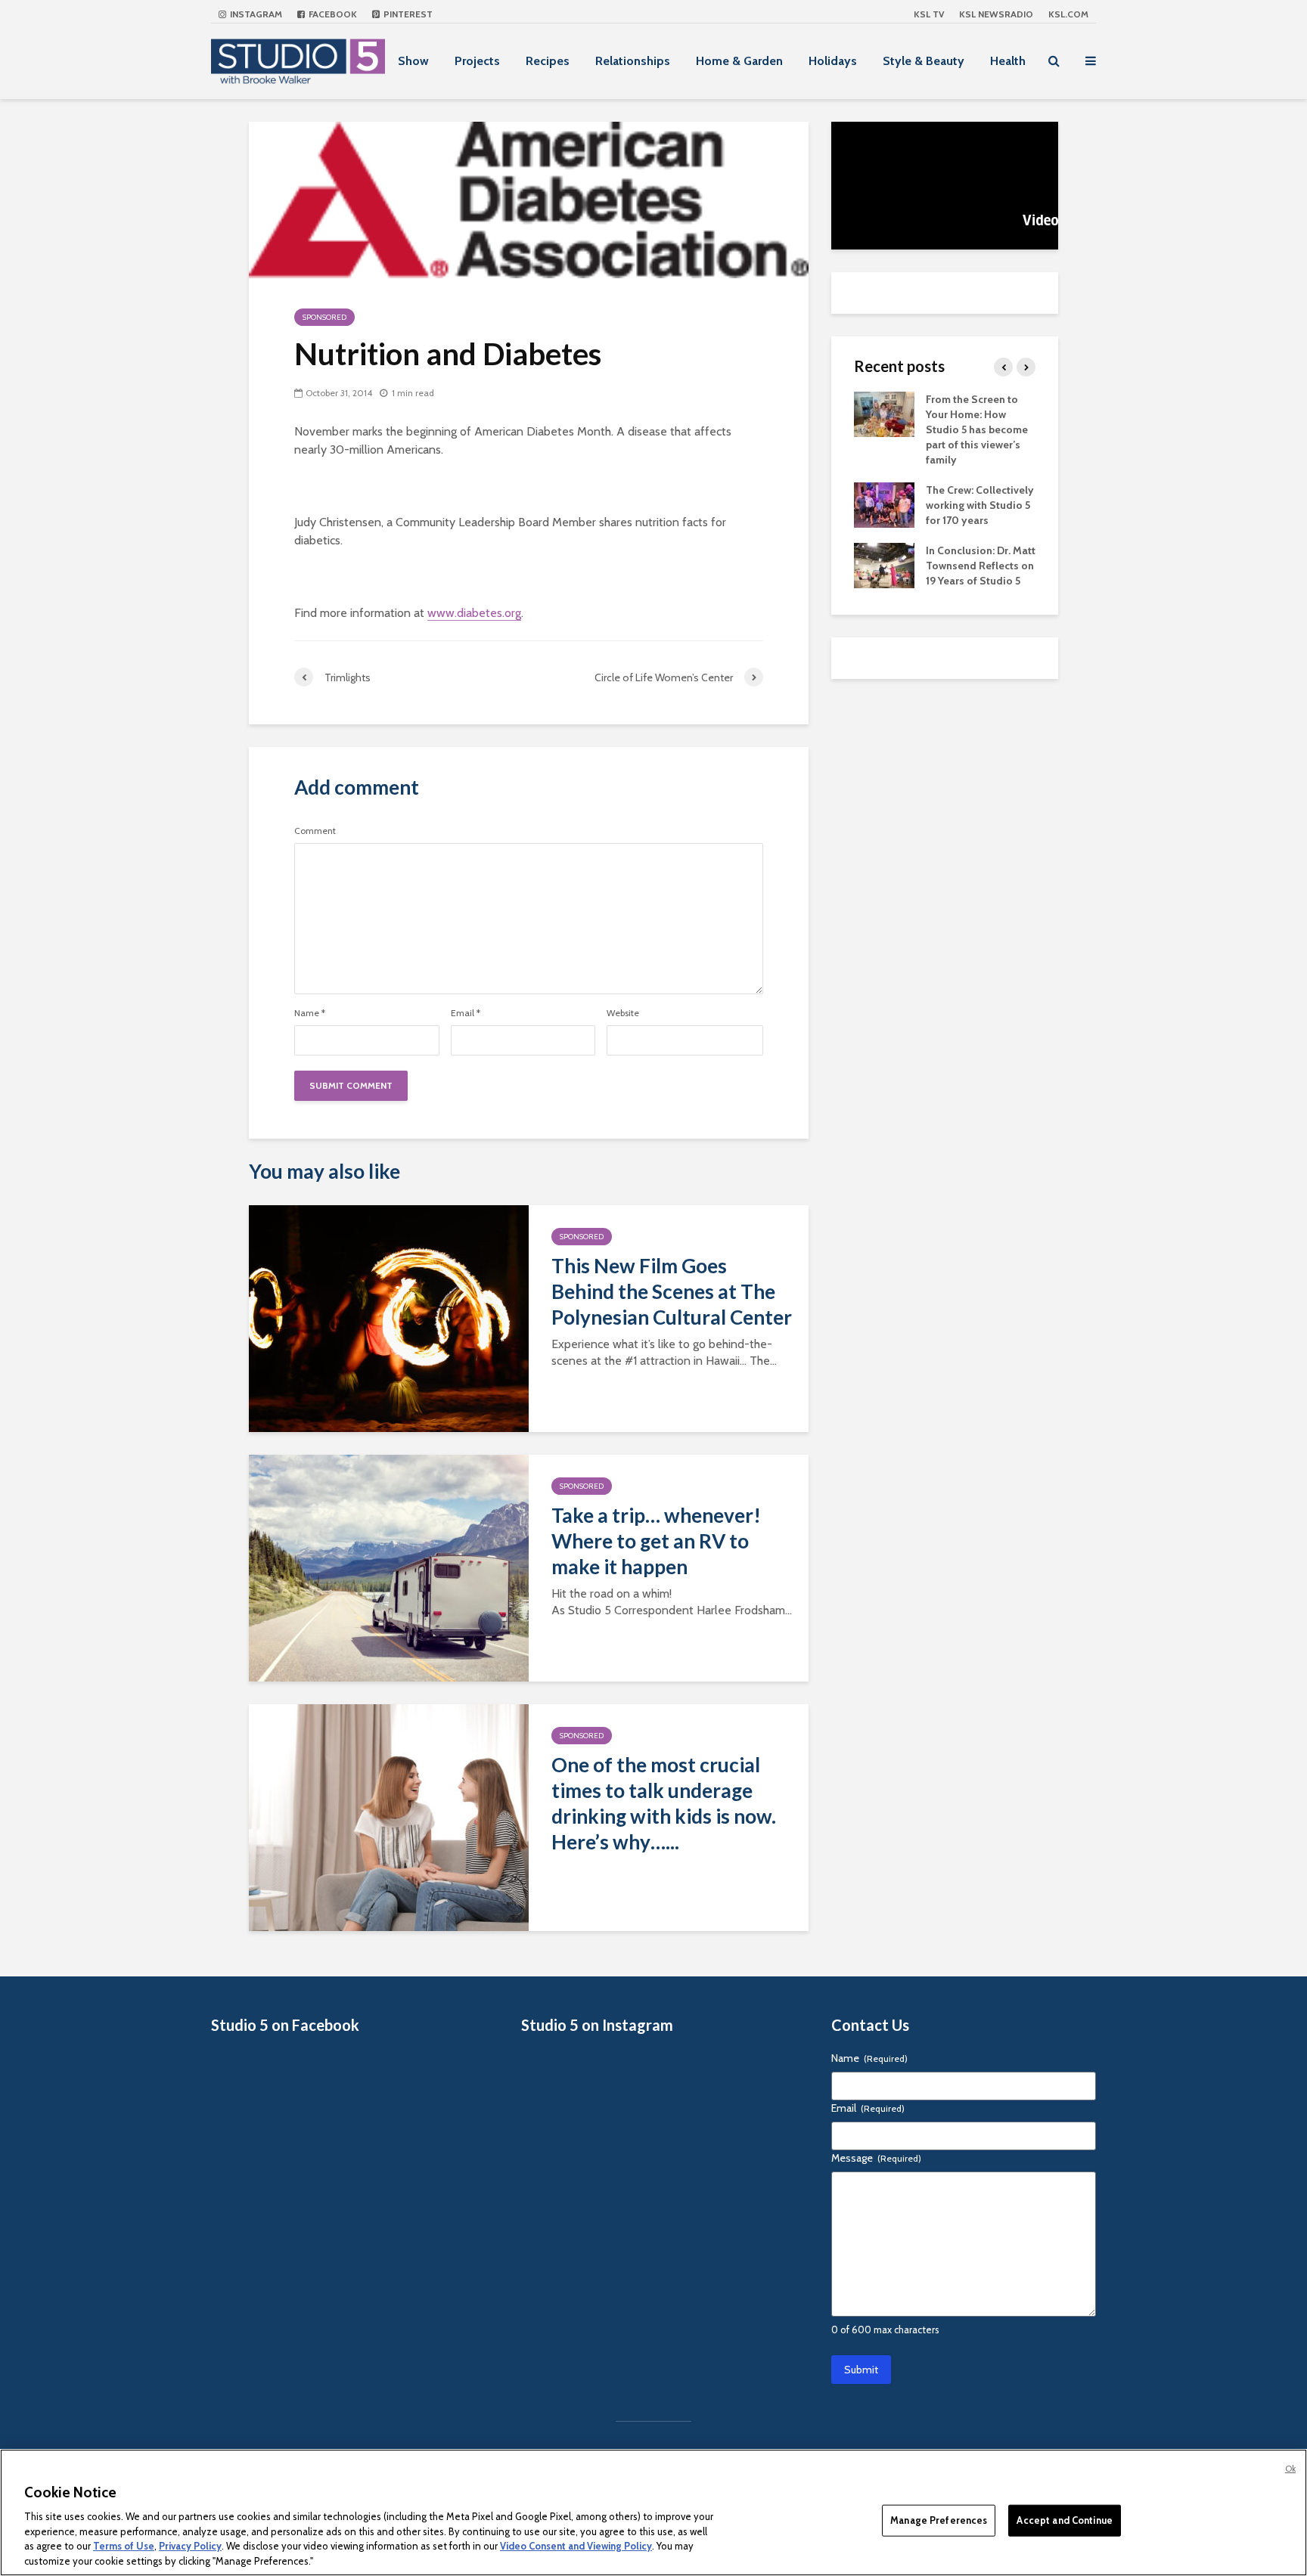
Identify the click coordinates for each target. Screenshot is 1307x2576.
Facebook (332, 14)
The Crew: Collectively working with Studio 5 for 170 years (980, 505)
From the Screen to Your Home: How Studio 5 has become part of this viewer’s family (977, 429)
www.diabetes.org (474, 613)
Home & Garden (739, 61)
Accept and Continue (1064, 2520)
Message (876, 2158)
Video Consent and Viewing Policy (576, 2546)
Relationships (633, 61)
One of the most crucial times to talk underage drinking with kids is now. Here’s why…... (664, 1803)
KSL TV (929, 14)
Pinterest (407, 14)
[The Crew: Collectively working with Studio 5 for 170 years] (884, 504)
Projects (477, 61)
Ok (1290, 2469)
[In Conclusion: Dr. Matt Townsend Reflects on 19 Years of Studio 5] (884, 564)
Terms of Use (124, 2546)
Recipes (548, 61)
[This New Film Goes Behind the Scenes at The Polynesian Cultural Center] (389, 1317)
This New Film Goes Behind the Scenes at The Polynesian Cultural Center (672, 1291)
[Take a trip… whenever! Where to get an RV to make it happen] (389, 1567)
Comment (315, 831)
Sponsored (324, 317)
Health (1008, 61)
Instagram (255, 14)
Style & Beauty (924, 61)
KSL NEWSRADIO (996, 14)
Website (623, 1013)
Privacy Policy (190, 2546)
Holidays (833, 61)
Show (413, 61)
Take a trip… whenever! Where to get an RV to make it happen (656, 1541)
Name (310, 1013)
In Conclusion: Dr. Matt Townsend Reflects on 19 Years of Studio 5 (981, 566)
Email (466, 1013)
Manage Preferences (939, 2520)
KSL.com (1068, 14)
